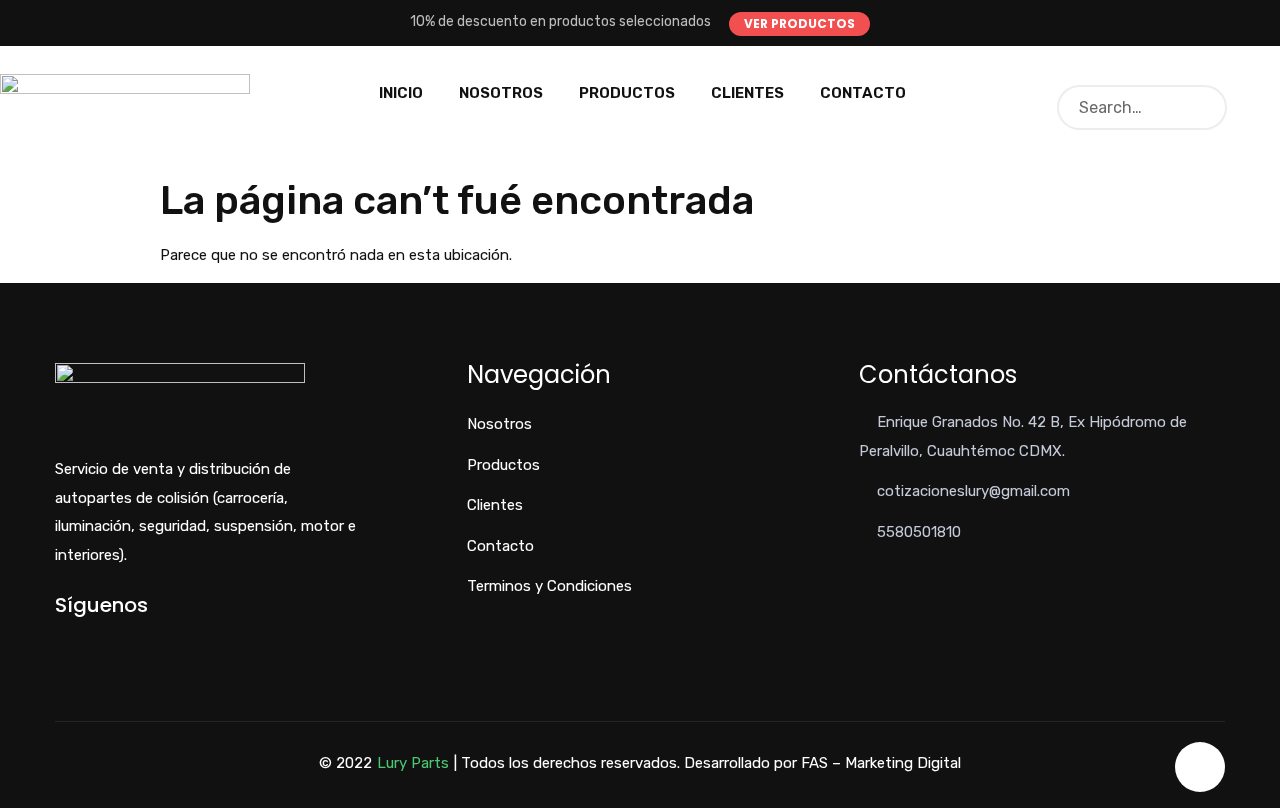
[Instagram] (126, 639)
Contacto (863, 93)
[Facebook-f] (60, 639)
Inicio (401, 93)
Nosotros (501, 93)
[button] (799, 24)
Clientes (747, 93)
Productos (627, 93)
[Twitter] (93, 639)
